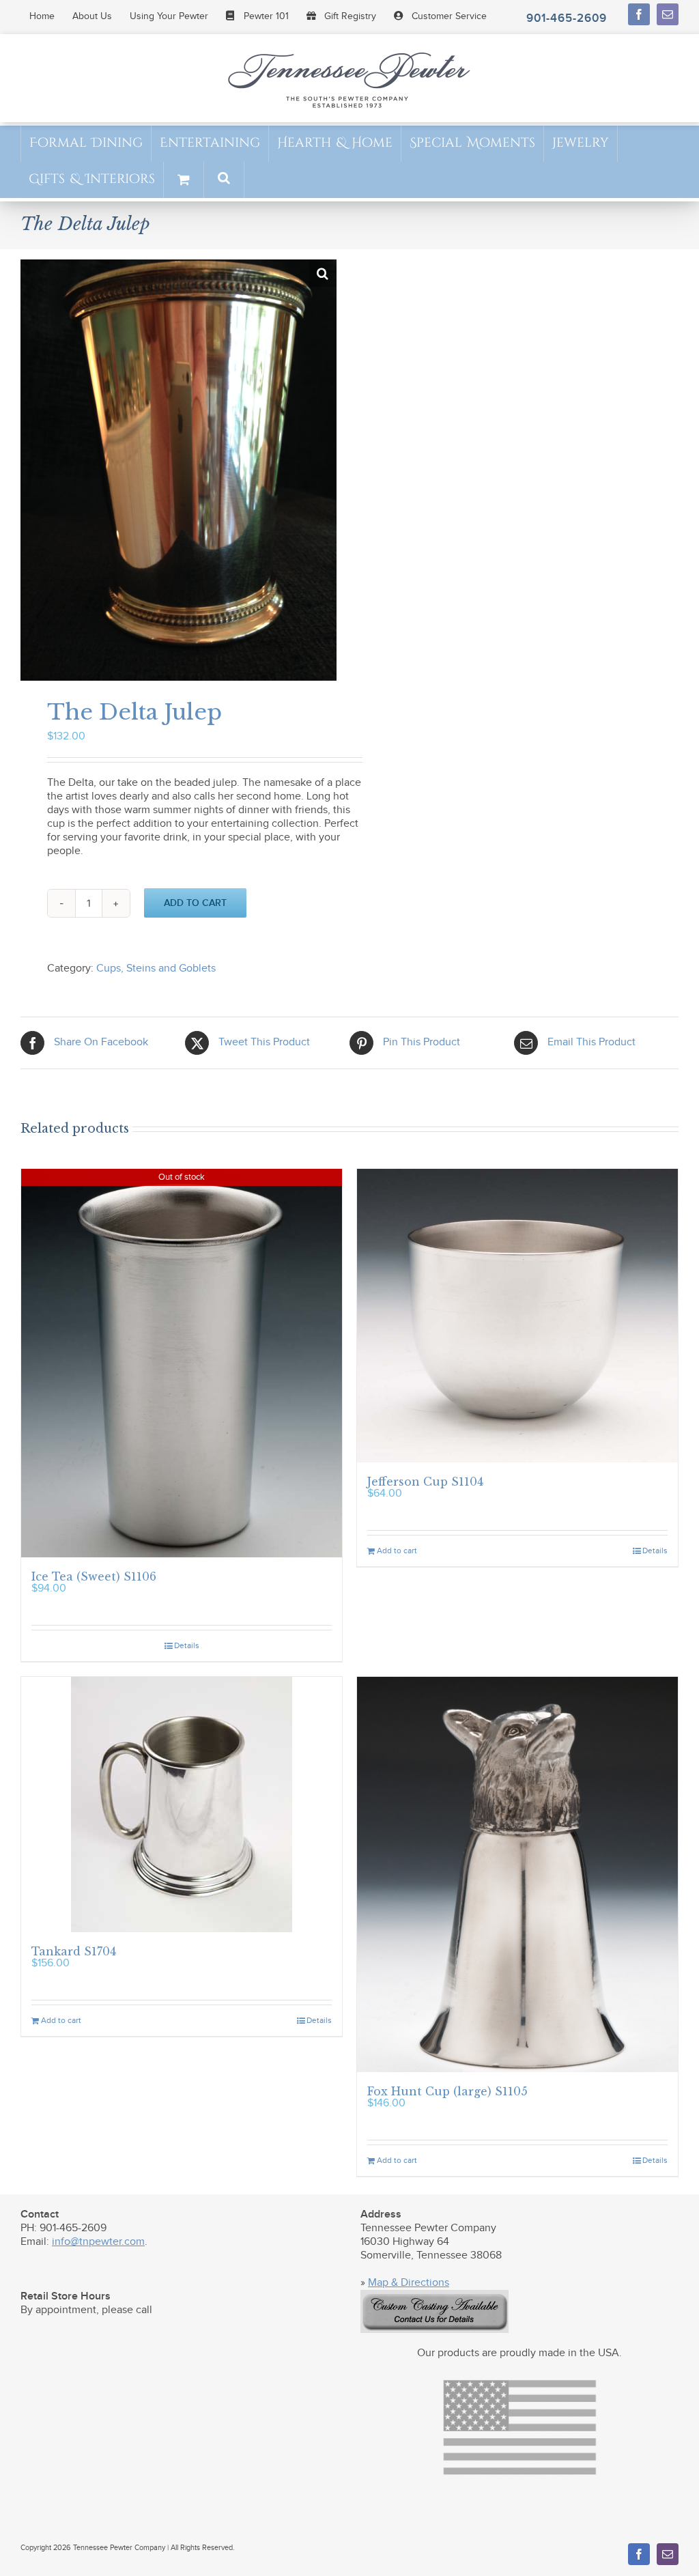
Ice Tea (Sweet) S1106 (94, 1576)
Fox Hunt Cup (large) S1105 (447, 2091)
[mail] (668, 14)
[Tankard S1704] (182, 1804)
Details (187, 1645)
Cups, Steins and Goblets (156, 968)
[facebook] (639, 14)
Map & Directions (409, 2283)
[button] (224, 179)
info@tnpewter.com (98, 2242)
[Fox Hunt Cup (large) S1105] (517, 1874)
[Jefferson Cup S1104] (517, 1316)
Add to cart (195, 903)
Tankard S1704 (74, 1951)
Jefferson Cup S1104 (425, 1482)
